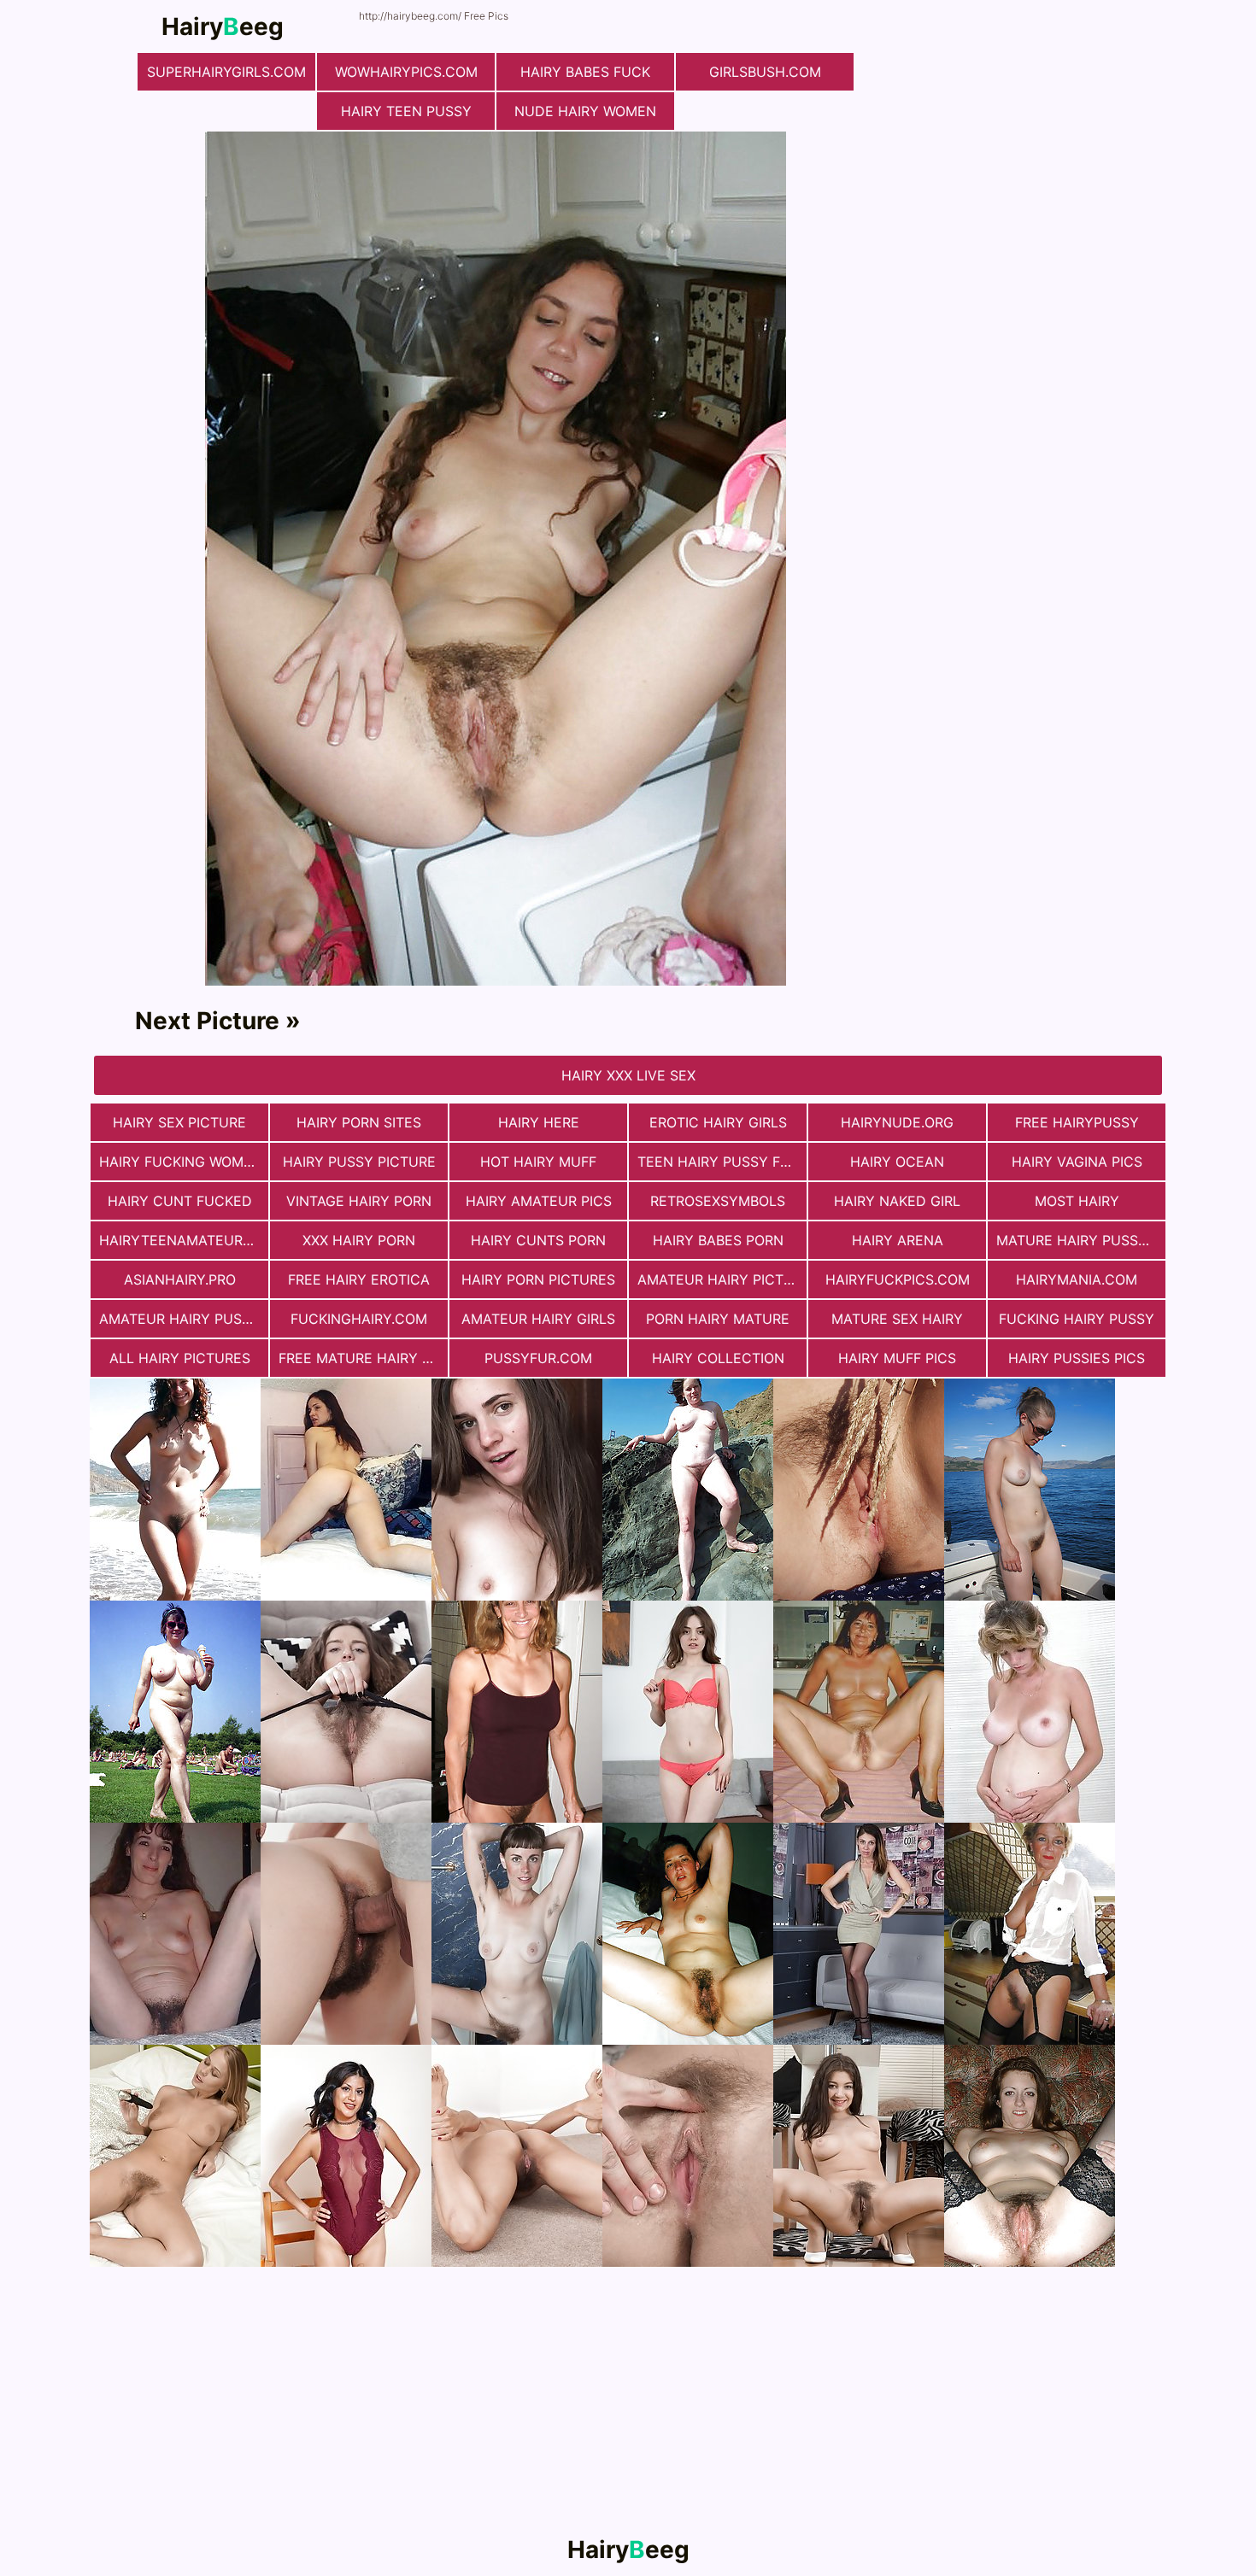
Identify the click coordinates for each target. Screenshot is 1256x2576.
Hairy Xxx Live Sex (628, 1075)
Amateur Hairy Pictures (722, 1279)
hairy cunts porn (538, 1240)
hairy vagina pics (1077, 1162)
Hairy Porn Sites (359, 1122)
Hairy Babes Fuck (585, 72)
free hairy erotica (359, 1279)
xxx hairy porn (359, 1240)
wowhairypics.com (406, 72)
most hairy (1077, 1201)
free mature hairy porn (363, 1358)
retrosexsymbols (718, 1201)
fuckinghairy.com (359, 1319)
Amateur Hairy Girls (538, 1319)
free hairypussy (1077, 1122)
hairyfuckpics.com (898, 1279)
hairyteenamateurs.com (184, 1240)
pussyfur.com (538, 1358)
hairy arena (898, 1240)
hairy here (539, 1122)
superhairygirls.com (226, 72)
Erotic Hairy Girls (718, 1122)
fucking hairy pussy (1077, 1319)
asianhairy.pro (180, 1279)
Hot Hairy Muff (538, 1162)
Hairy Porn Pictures (538, 1279)
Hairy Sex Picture (179, 1122)
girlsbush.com (765, 72)
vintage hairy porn (359, 1201)
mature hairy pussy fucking (1081, 1240)
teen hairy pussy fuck (722, 1162)
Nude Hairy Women (585, 111)
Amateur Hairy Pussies (184, 1319)
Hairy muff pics (897, 1358)
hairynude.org (897, 1122)
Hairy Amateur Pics (539, 1201)
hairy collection (718, 1358)
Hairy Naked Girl (897, 1201)
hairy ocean (897, 1162)
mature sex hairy (897, 1319)
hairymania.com (1077, 1279)
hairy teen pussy (406, 111)
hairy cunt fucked (180, 1201)
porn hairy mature (718, 1319)
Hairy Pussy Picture (359, 1162)
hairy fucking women (181, 1162)
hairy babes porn (718, 1240)
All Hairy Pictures (180, 1358)
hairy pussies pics (1077, 1358)
